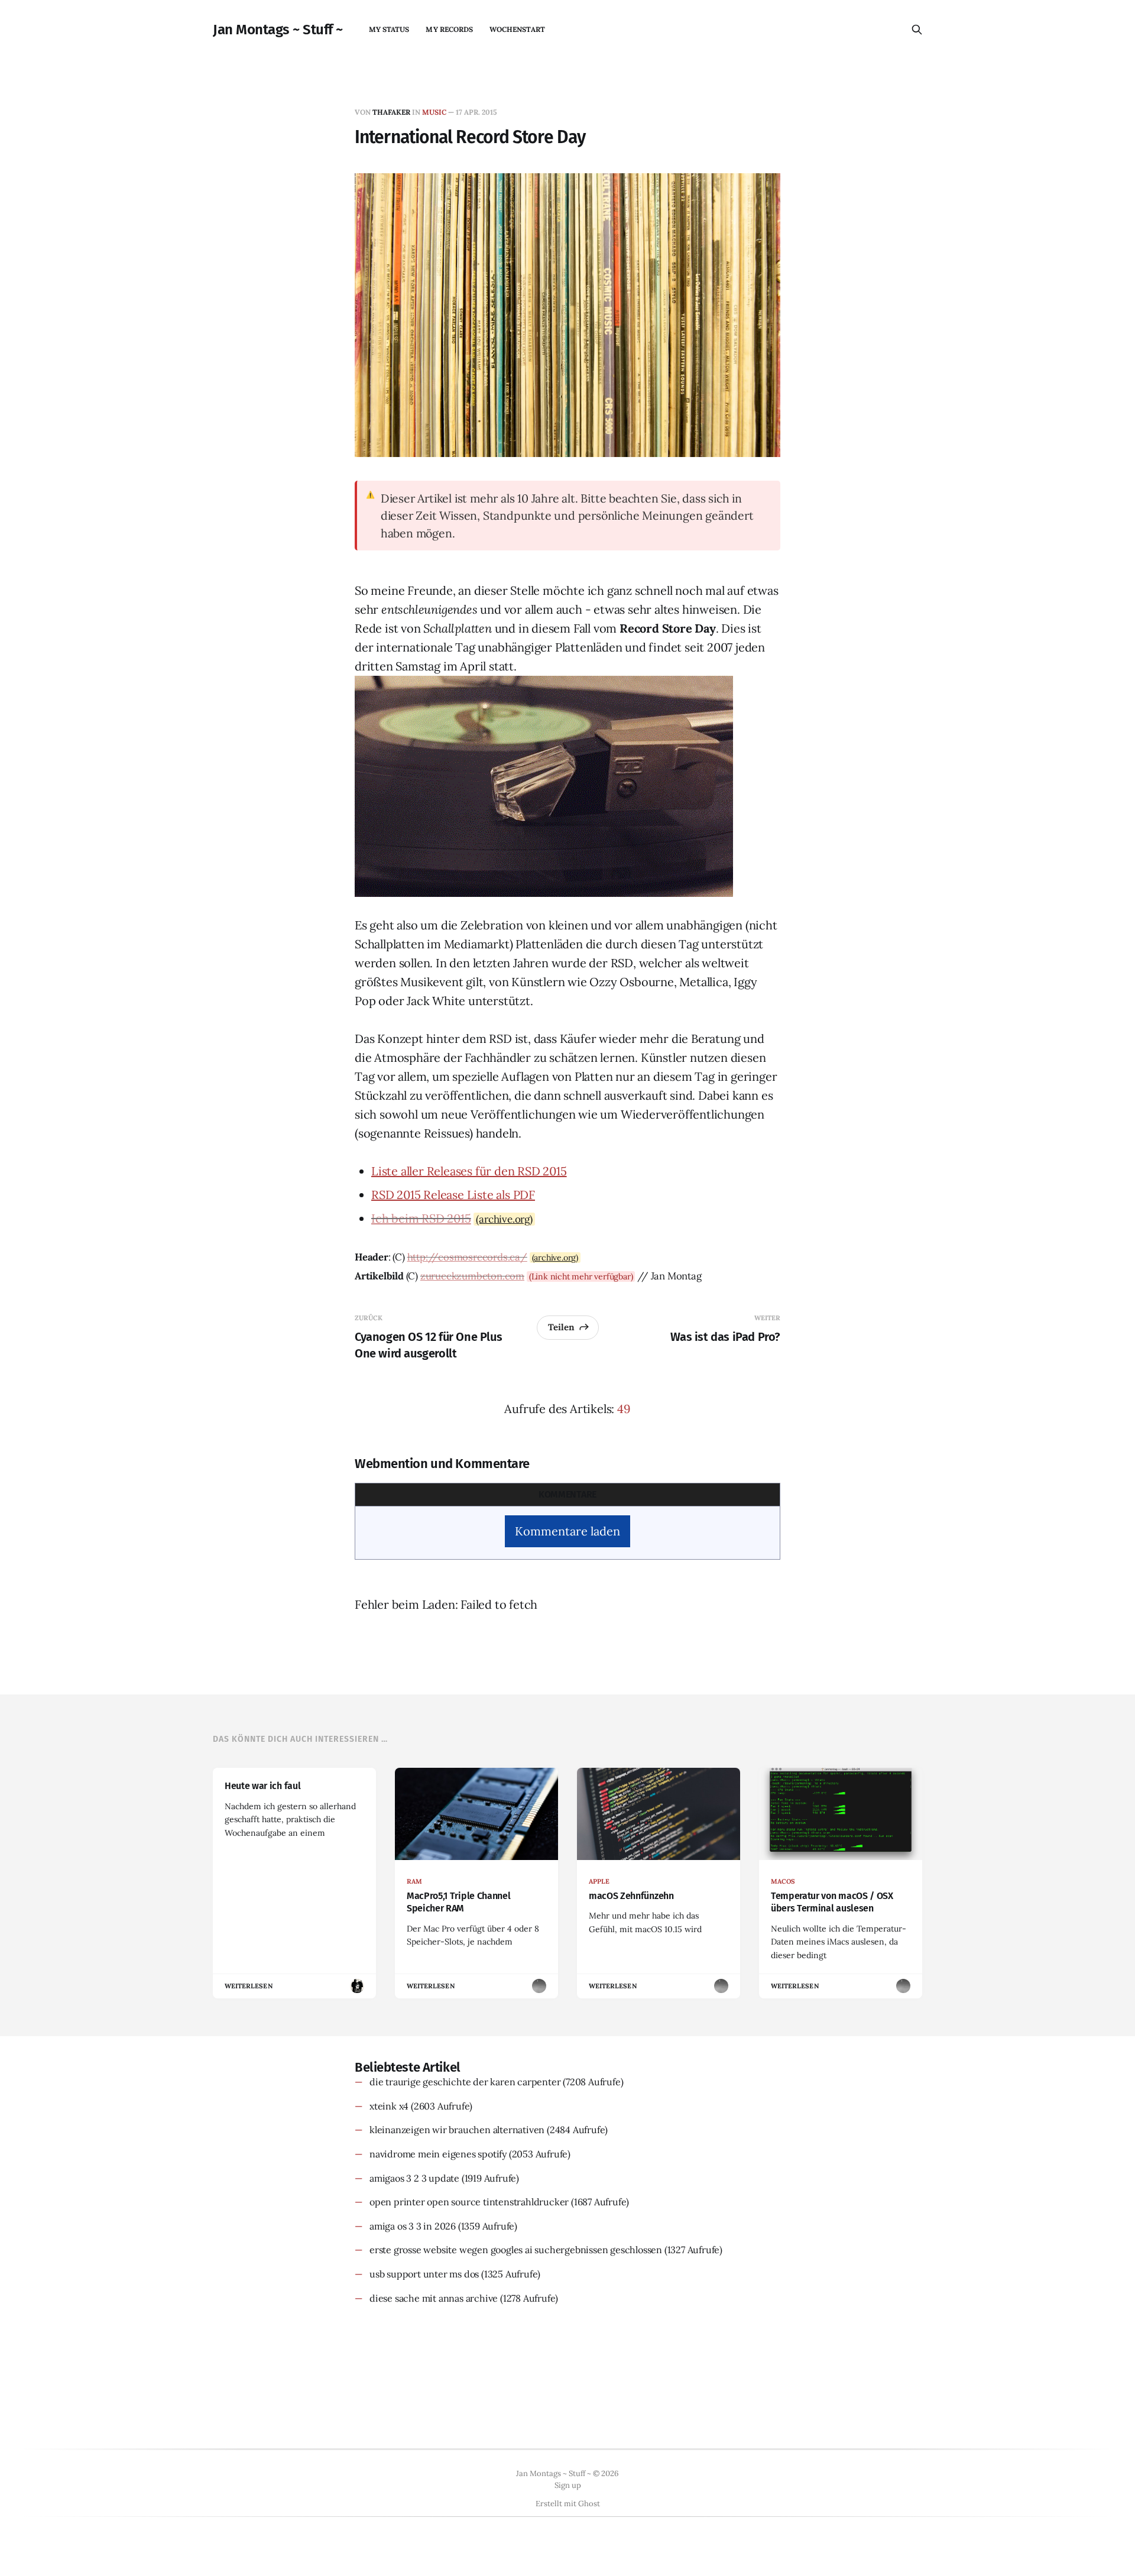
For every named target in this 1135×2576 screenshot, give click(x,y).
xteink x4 (389, 2106)
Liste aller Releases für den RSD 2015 (469, 1171)
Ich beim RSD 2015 (421, 1218)
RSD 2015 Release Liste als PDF (453, 1195)
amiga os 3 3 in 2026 (413, 2226)
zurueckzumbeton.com (472, 1276)
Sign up (568, 2485)
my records (449, 29)
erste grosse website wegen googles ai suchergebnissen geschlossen (516, 2250)
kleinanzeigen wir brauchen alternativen (457, 2130)
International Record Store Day (470, 137)
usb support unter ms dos (424, 2274)
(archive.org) (504, 1219)
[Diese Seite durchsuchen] (917, 30)
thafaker (391, 112)
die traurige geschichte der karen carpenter (465, 2082)
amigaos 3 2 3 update (414, 2178)
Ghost (589, 2504)
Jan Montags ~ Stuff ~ (278, 30)
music (434, 112)
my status (389, 29)
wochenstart (517, 29)
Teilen (561, 1327)
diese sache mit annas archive (434, 2298)
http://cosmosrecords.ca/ (467, 1257)
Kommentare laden (567, 1531)
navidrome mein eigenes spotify (438, 2154)
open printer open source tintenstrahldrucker (469, 2202)
